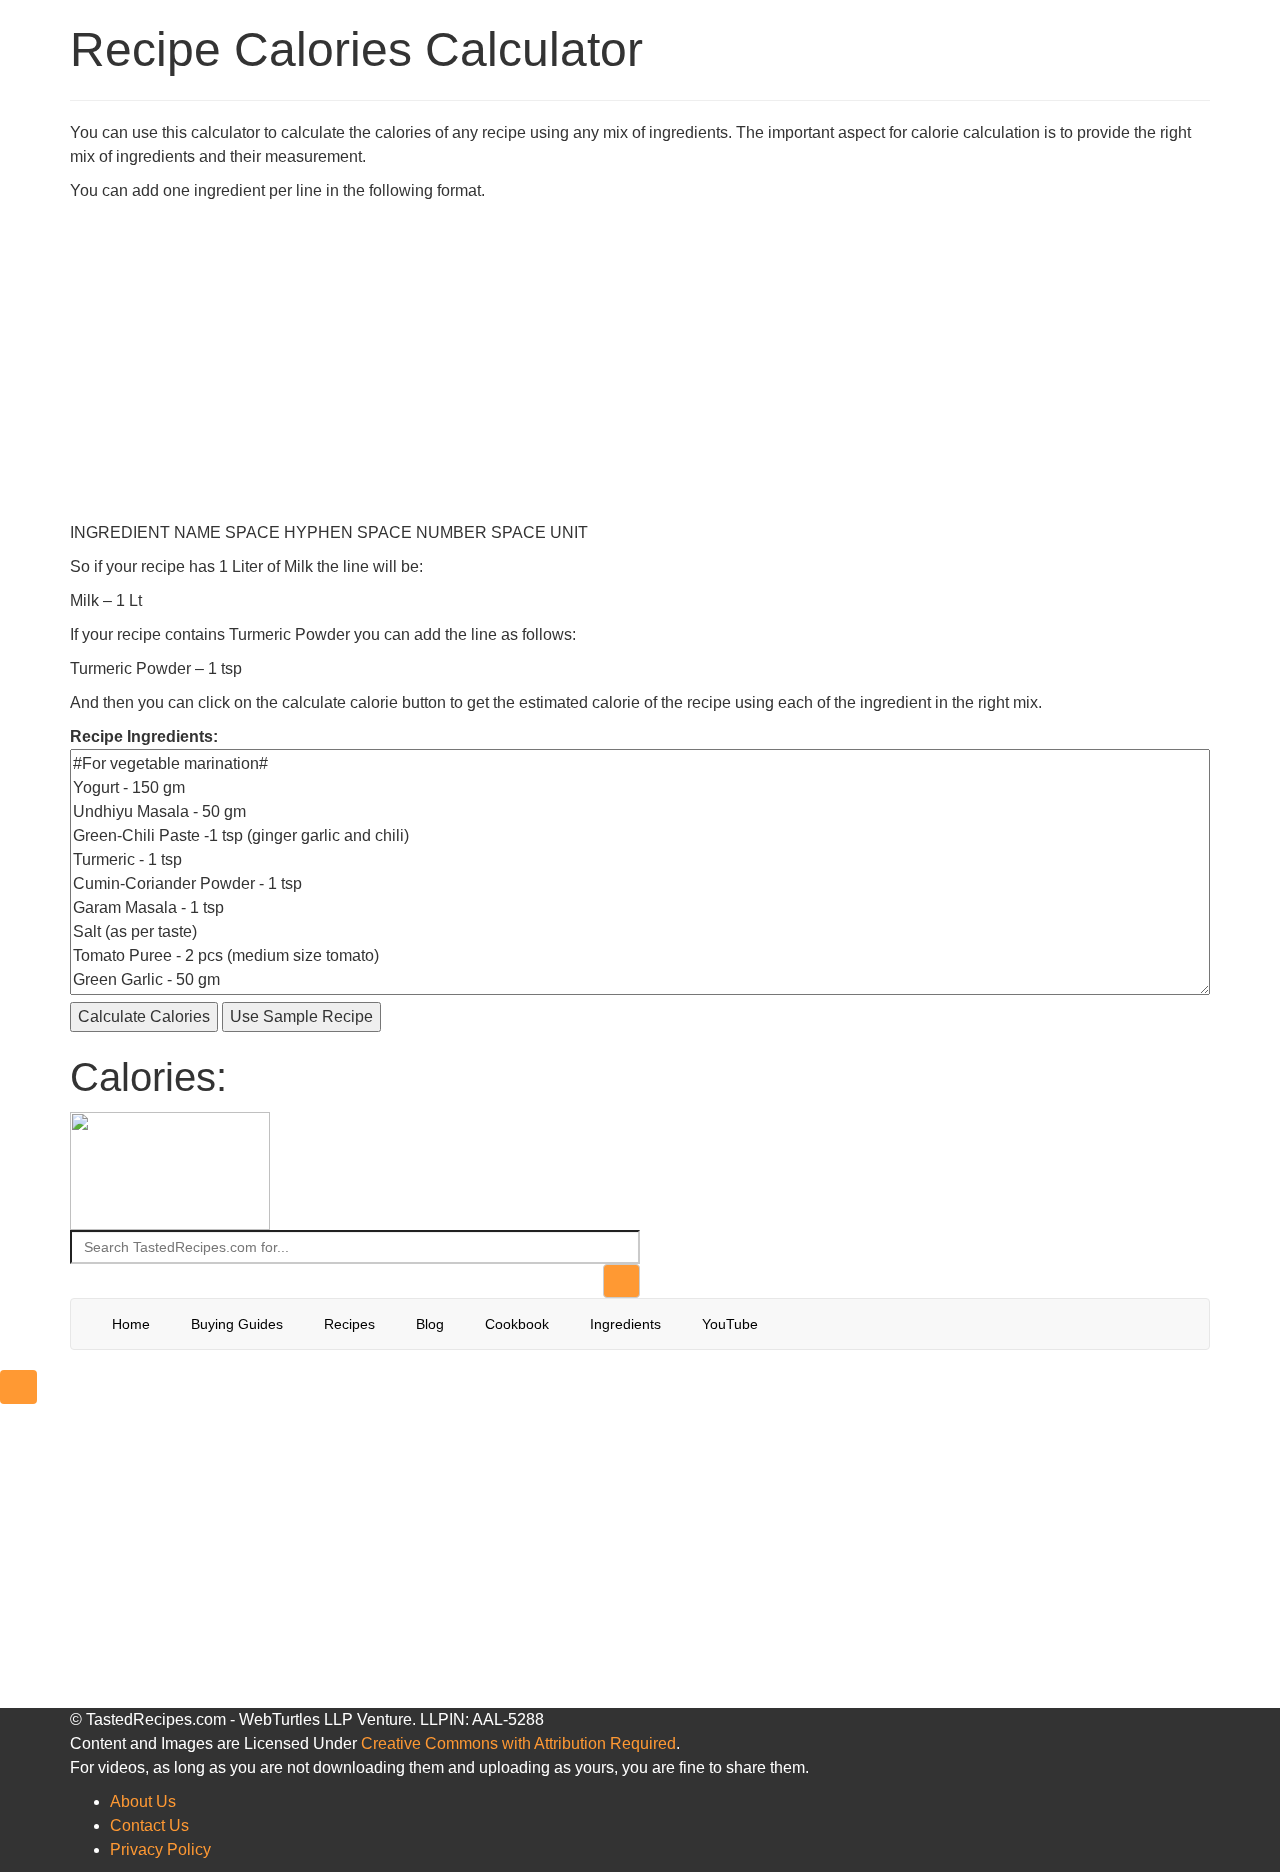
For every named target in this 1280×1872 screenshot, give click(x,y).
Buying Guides (237, 1324)
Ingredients (625, 1324)
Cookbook (517, 1324)
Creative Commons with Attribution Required (518, 1743)
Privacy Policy (160, 1849)
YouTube (730, 1324)
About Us (143, 1801)
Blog (430, 1324)
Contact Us (149, 1825)
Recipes (349, 1324)
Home (131, 1324)
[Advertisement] (640, 353)
